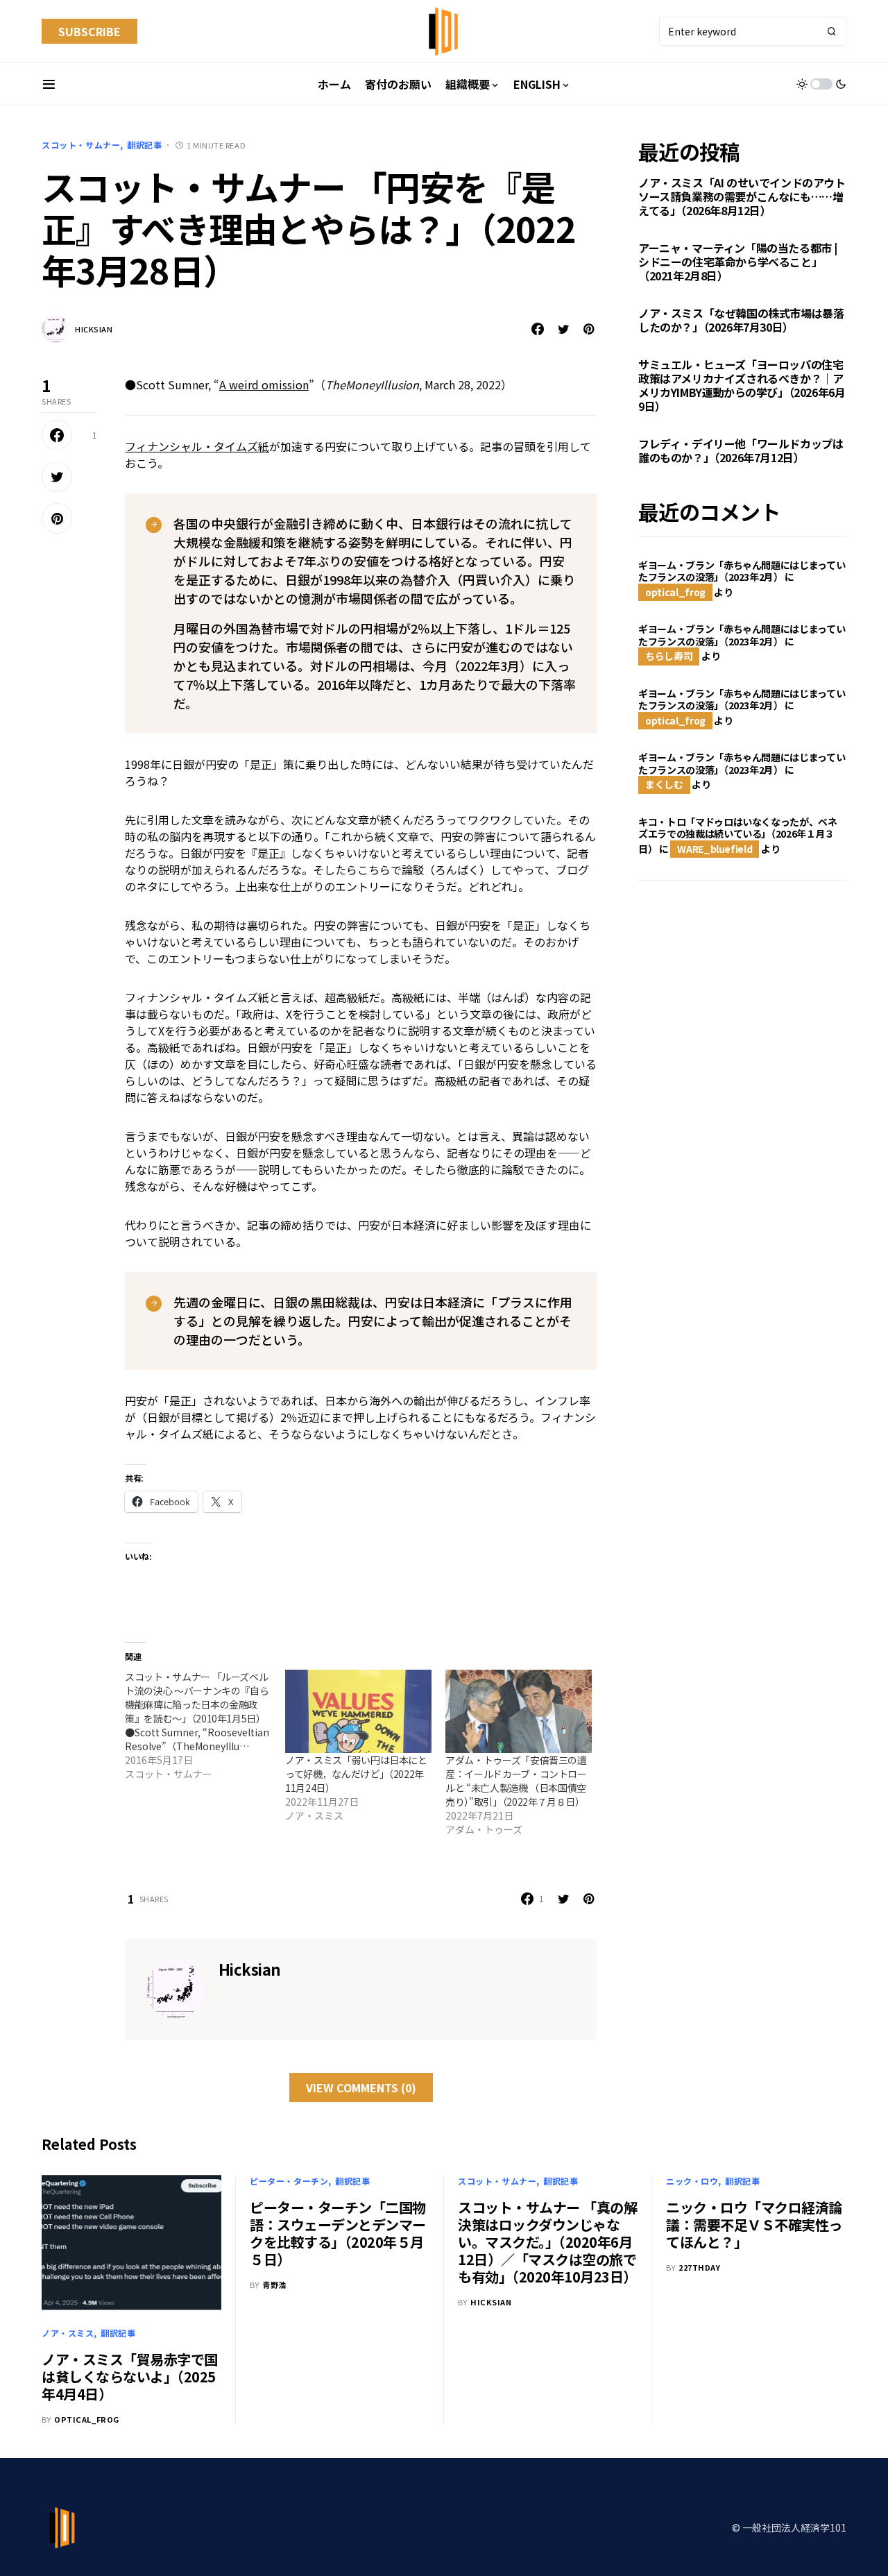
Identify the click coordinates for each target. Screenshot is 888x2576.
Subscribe (89, 31)
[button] (49, 84)
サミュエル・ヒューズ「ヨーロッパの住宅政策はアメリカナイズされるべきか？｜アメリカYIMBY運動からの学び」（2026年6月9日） (742, 386)
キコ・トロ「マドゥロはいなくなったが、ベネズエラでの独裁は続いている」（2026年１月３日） (738, 835)
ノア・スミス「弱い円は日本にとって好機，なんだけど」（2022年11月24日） (356, 1774)
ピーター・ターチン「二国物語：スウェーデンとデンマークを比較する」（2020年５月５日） (338, 2233)
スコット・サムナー (81, 145)
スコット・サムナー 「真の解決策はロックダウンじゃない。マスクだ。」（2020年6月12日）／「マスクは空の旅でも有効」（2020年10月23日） (547, 2242)
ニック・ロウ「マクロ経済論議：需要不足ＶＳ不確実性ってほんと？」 (754, 2225)
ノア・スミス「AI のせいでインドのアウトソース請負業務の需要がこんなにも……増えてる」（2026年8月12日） (742, 197)
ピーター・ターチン (289, 2181)
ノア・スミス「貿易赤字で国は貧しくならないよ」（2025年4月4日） (130, 2376)
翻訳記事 (144, 145)
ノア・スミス (68, 2333)
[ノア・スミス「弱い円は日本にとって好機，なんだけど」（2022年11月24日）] (358, 1712)
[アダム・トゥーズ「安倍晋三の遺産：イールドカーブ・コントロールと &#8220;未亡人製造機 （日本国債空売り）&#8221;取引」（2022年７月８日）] (519, 1712)
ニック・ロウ (692, 2181)
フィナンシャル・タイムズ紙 (197, 446)
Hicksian (94, 329)
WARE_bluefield (715, 849)
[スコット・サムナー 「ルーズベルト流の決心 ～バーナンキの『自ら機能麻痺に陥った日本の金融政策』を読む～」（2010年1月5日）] (205, 1725)
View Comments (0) (361, 2087)
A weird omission (264, 384)
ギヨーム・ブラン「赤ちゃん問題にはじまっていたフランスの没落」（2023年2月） (742, 571)
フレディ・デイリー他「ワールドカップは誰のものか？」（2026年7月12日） (741, 451)
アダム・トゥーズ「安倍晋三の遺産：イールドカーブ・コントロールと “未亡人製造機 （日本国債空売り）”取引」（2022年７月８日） (516, 1781)
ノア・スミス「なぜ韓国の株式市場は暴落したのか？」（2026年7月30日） (741, 321)
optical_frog (675, 592)
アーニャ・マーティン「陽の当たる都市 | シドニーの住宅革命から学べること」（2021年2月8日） (738, 262)
